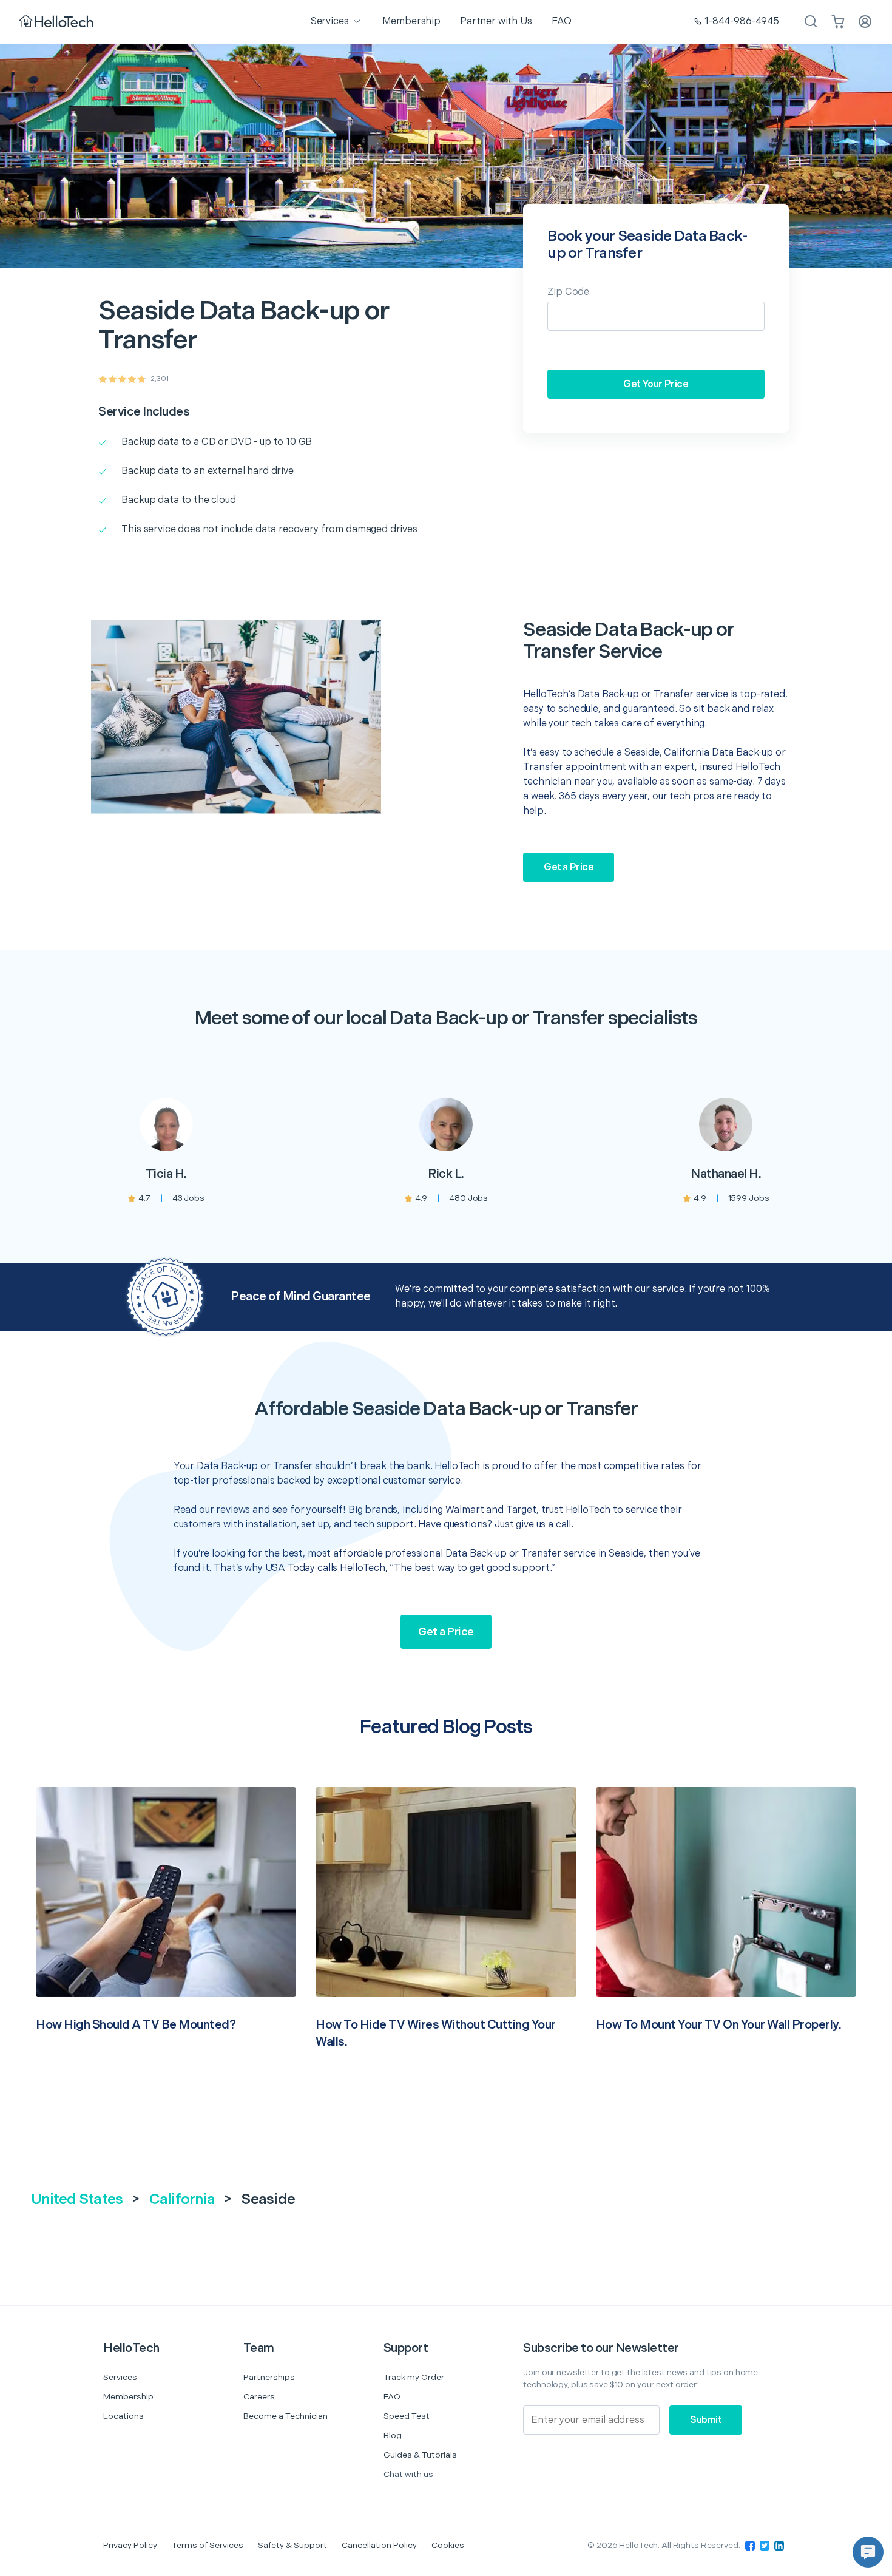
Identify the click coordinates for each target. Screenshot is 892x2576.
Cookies (448, 2545)
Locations (123, 2416)
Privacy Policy (130, 2545)
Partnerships (269, 2377)
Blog (393, 2436)
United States (77, 2199)
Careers (259, 2397)
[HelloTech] (57, 22)
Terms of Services (208, 2545)
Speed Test (407, 2416)
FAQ (392, 2397)
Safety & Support (292, 2545)
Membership (128, 2397)
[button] (868, 2552)
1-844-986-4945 (742, 22)
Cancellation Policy (379, 2545)
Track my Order (414, 2377)
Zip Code (568, 292)
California (182, 2199)
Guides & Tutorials (420, 2455)
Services (120, 2377)
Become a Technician (286, 2416)
